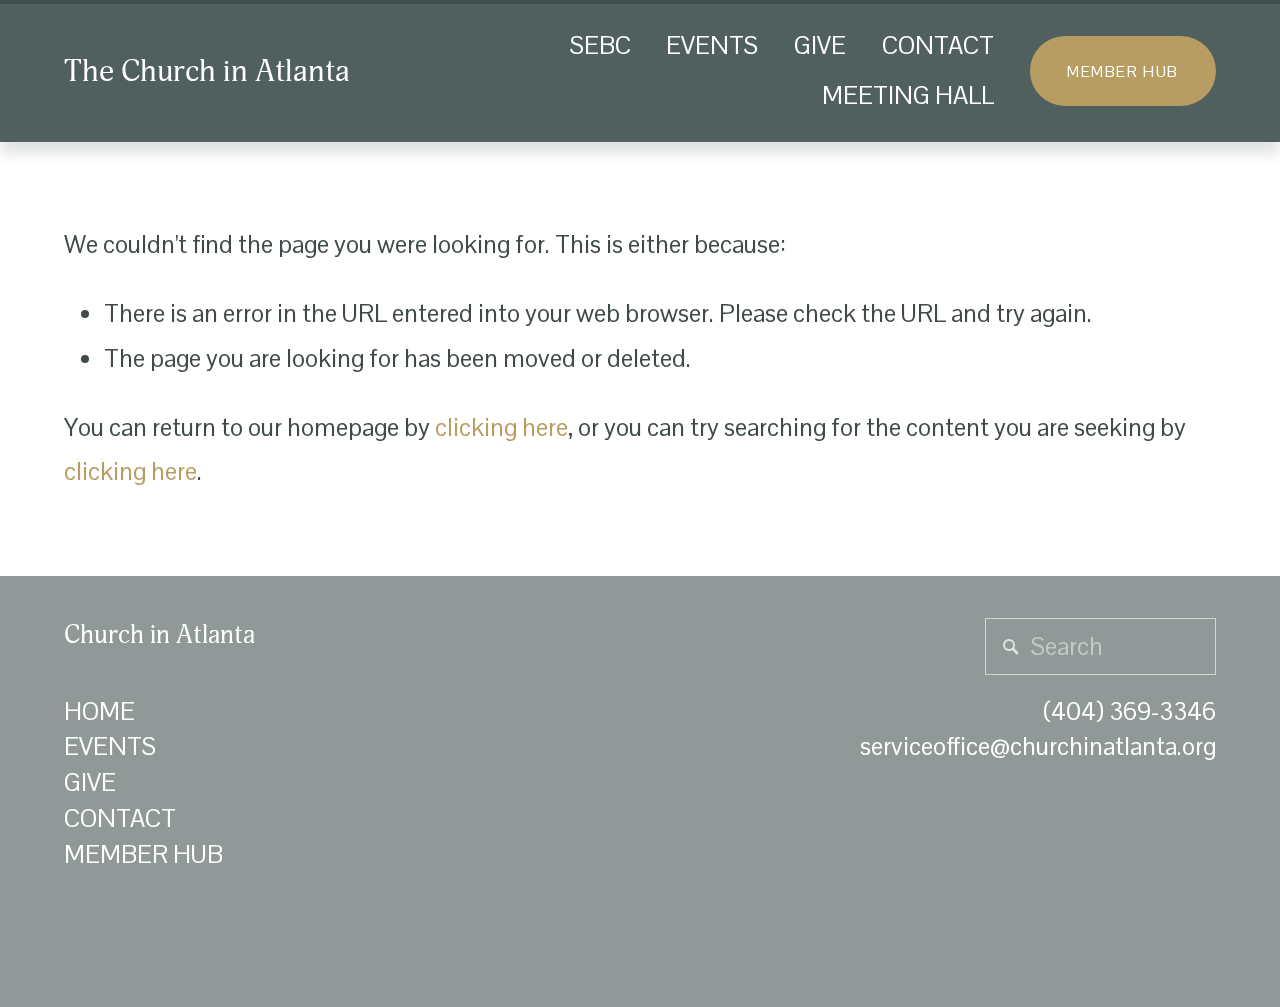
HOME (99, 711)
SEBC (600, 45)
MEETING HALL (908, 95)
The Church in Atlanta (207, 71)
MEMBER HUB (1122, 71)
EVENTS (712, 45)
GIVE (820, 45)
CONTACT (938, 45)
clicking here (501, 427)
